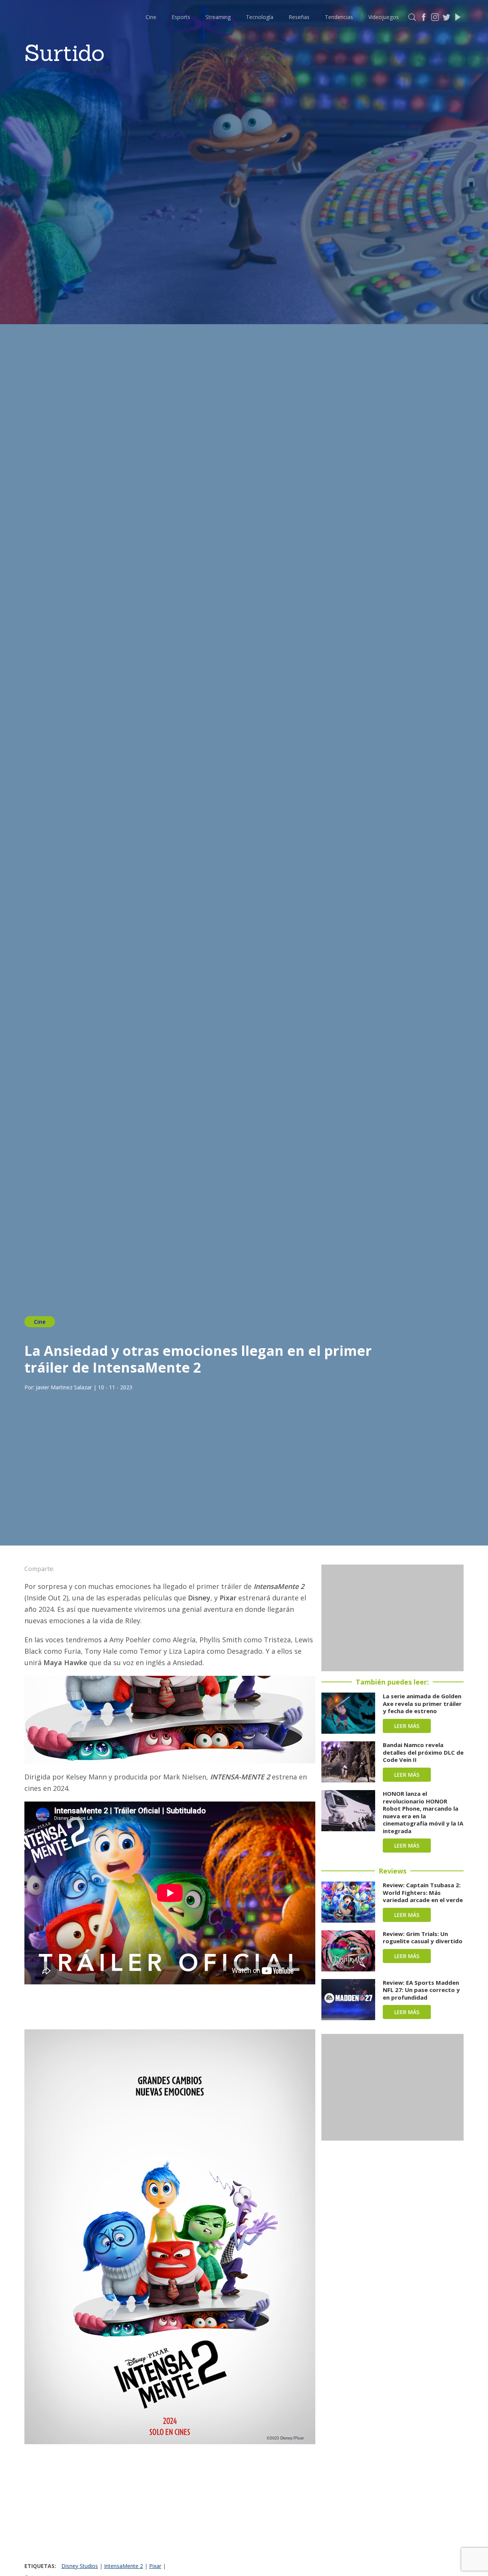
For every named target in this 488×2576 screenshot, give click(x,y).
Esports (181, 17)
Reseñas (299, 17)
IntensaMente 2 (124, 2566)
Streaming (218, 17)
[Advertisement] (170, 2505)
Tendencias (339, 17)
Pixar (155, 2566)
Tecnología (260, 17)
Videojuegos (384, 17)
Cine (151, 17)
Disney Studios (80, 2566)
